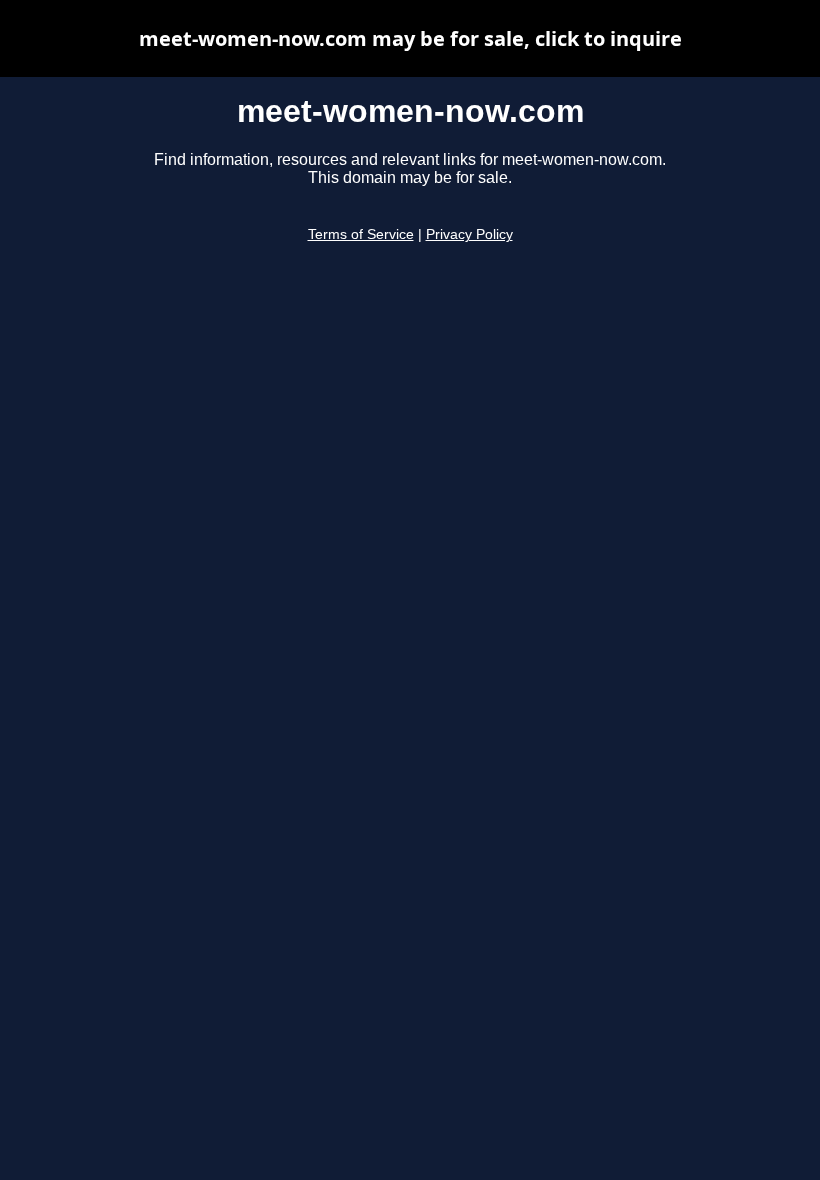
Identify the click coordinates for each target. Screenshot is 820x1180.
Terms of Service (361, 234)
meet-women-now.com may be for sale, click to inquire (410, 38)
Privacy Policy (469, 234)
